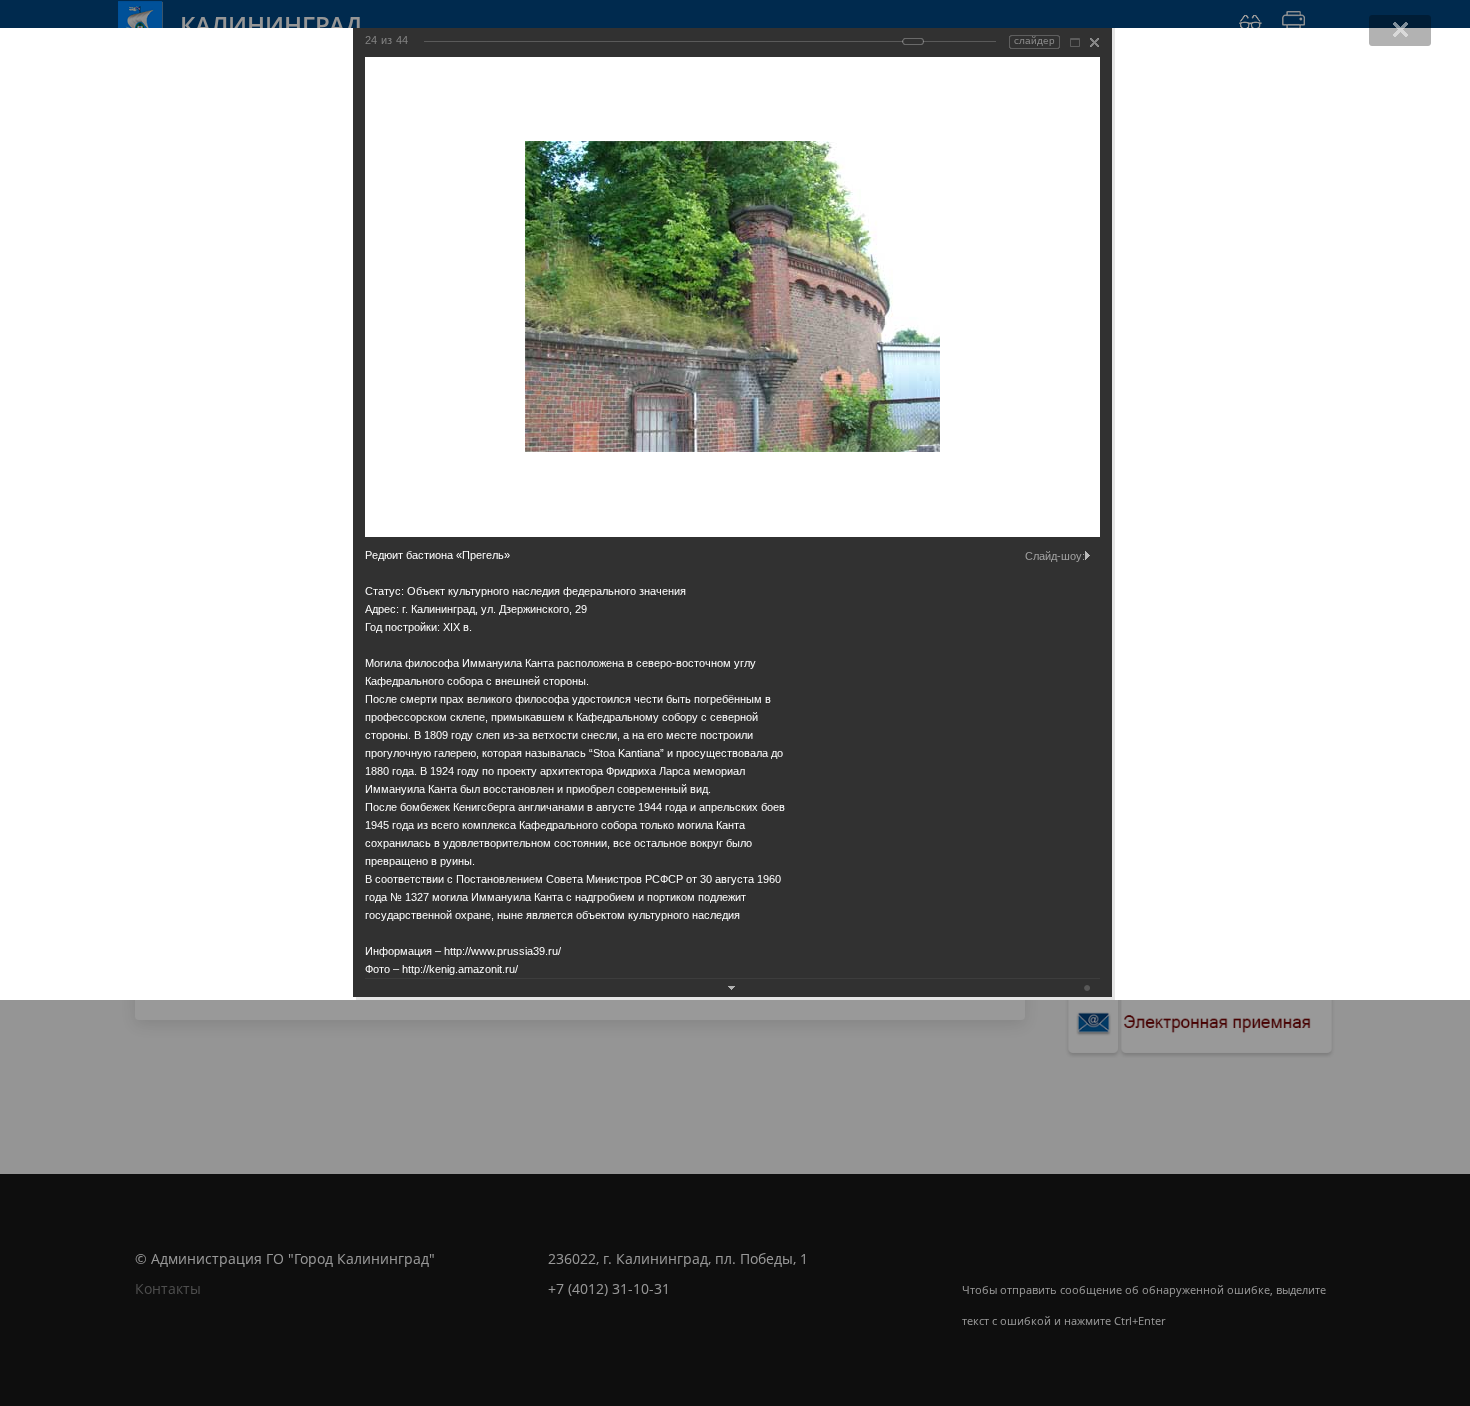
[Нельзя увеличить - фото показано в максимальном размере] (1075, 42)
